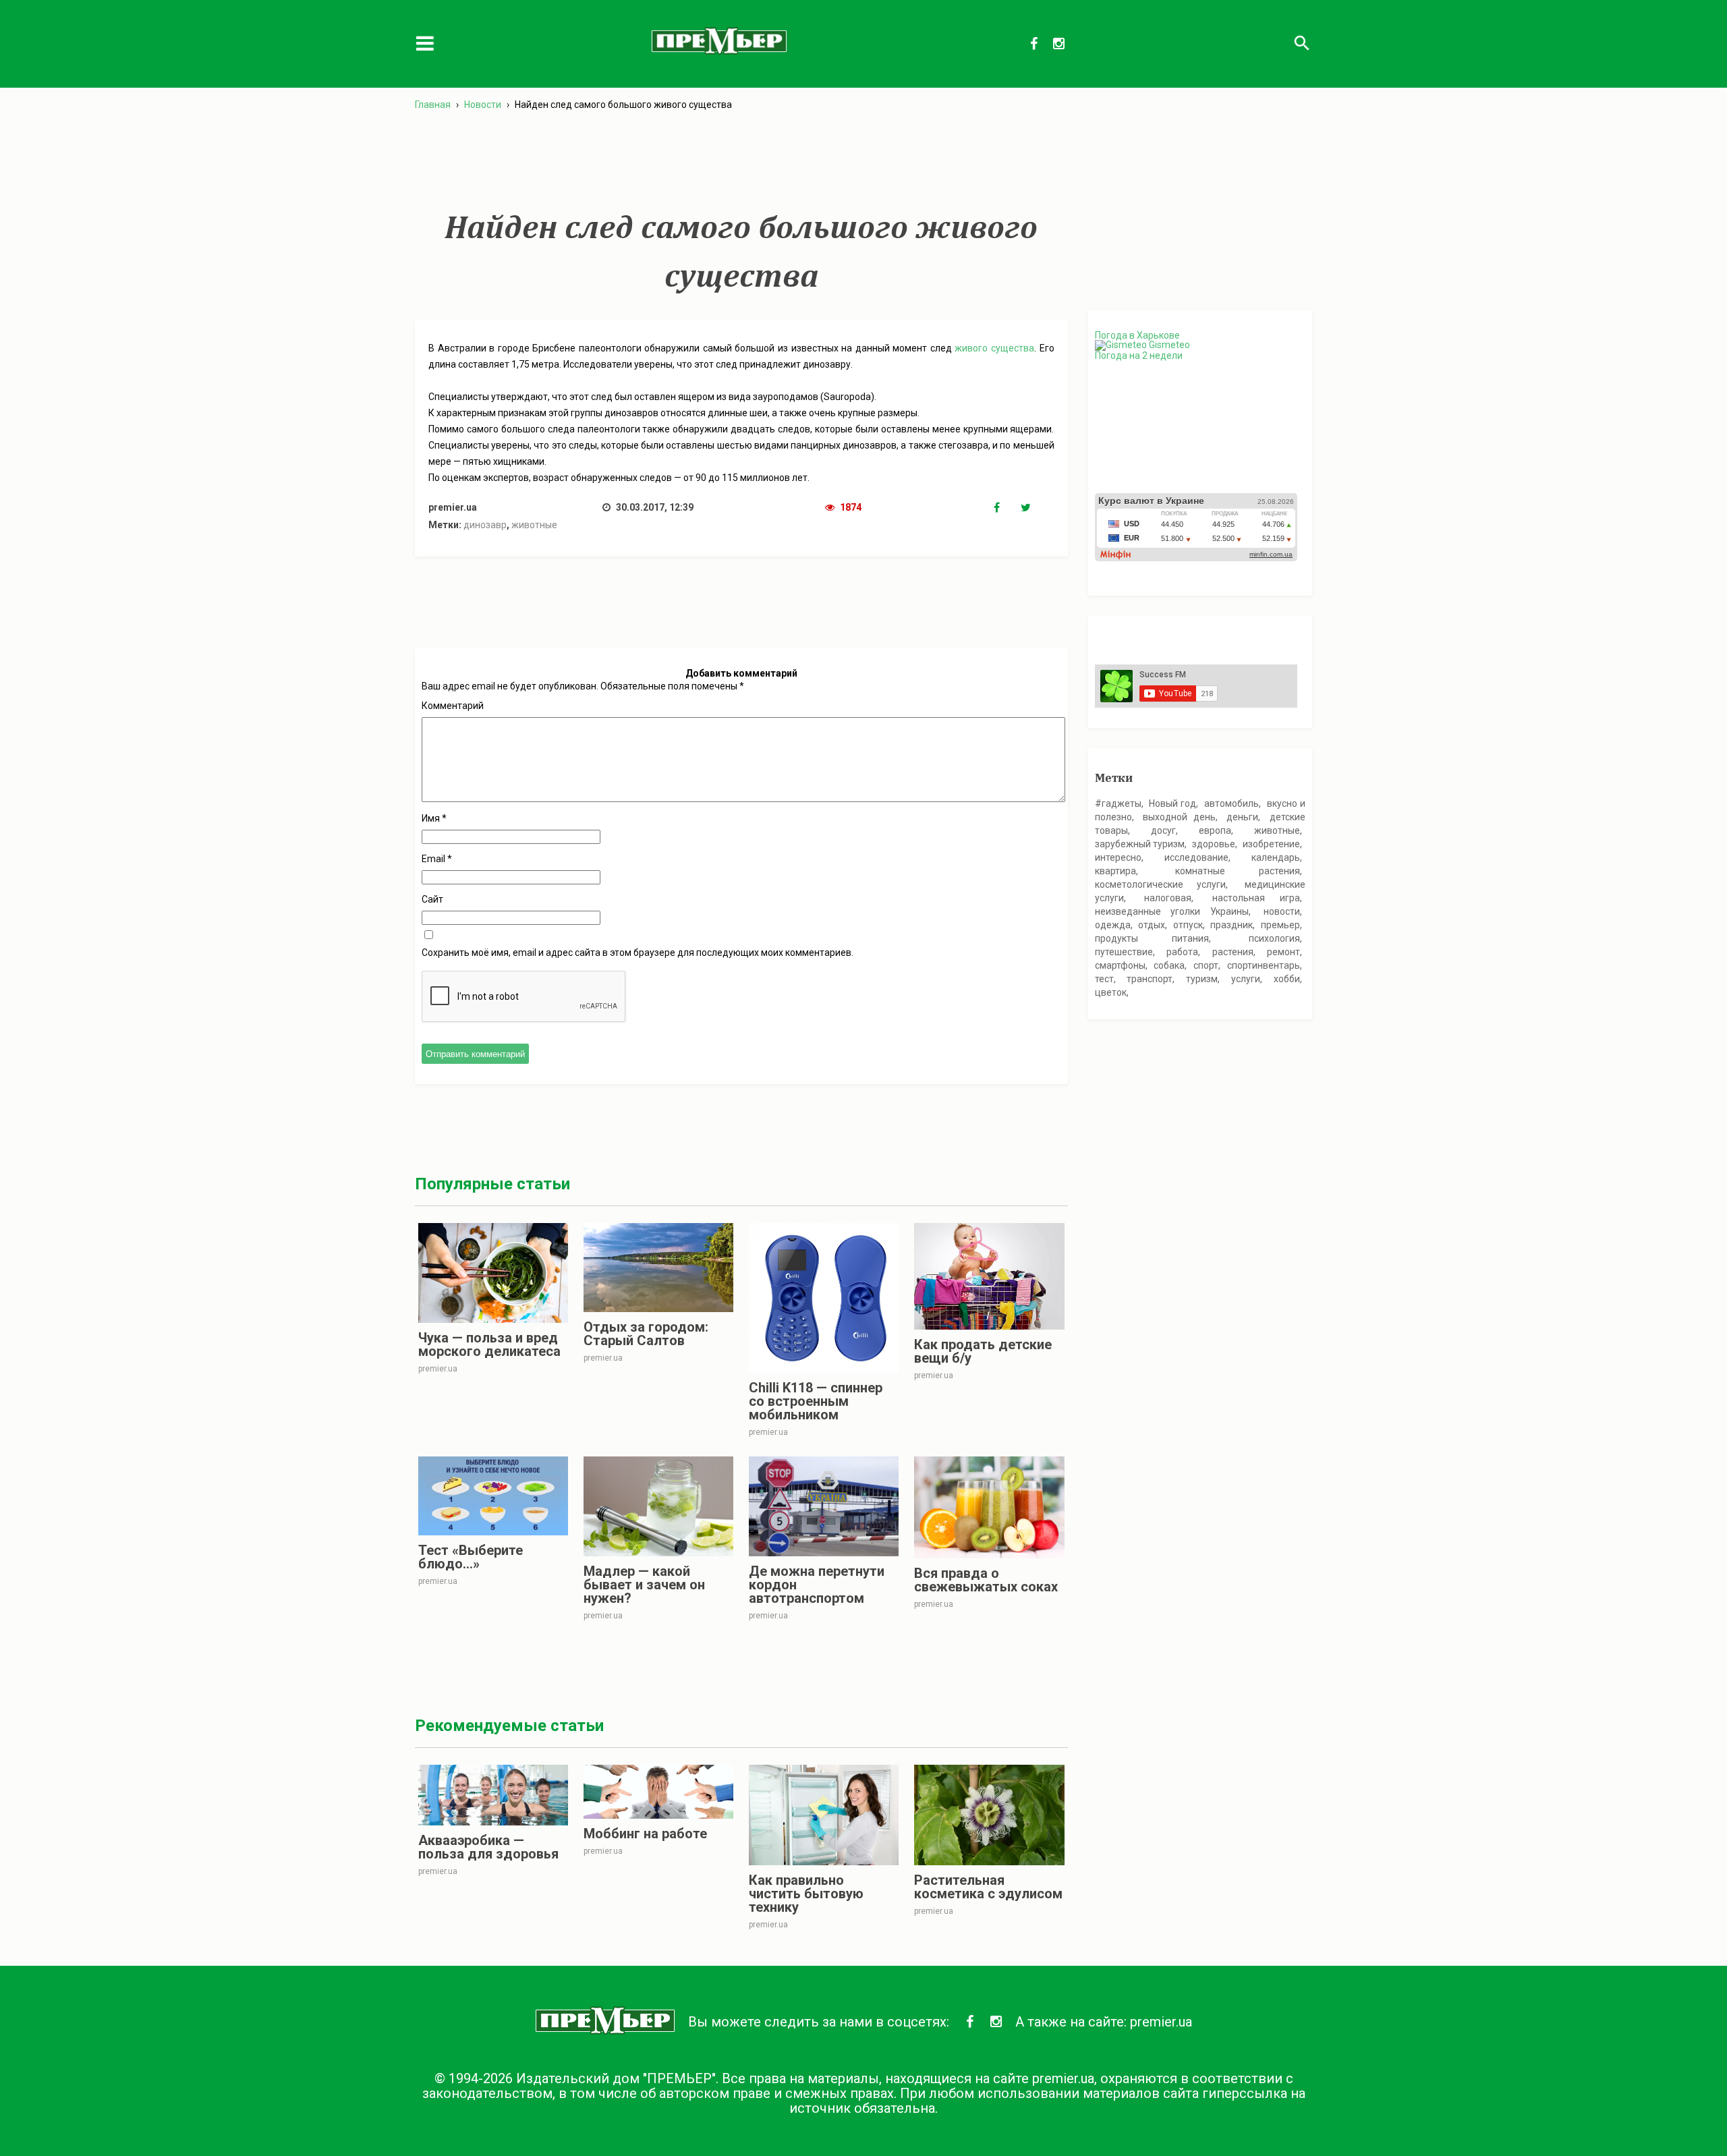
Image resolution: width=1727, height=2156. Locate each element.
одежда (1113, 925)
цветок (1111, 992)
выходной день (1179, 817)
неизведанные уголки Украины (1172, 911)
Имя (434, 818)
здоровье (1214, 844)
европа (1215, 830)
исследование (1196, 857)
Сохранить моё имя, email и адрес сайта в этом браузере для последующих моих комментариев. (638, 953)
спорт (1206, 965)
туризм (1202, 979)
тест (1104, 979)
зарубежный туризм (1140, 844)
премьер (1280, 925)
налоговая (1168, 898)
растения (1233, 952)
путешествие (1124, 952)
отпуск (1188, 925)
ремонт (1283, 952)
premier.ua (1161, 2022)
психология (1274, 938)
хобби (1287, 979)
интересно (1118, 857)
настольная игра (1256, 898)
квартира (1115, 871)
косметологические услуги (1160, 884)
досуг (1163, 830)
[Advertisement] (741, 161)
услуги (1246, 979)
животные (534, 525)
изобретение (1271, 844)
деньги (1242, 817)
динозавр (485, 525)
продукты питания (1152, 938)
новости (1282, 911)
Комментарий (453, 706)
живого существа (994, 348)
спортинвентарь (1264, 965)
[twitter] (1034, 508)
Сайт (432, 899)
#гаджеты (1118, 803)
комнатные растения (1238, 871)
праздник (1231, 925)
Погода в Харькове (1137, 335)
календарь (1276, 857)
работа (1182, 952)
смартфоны (1120, 965)
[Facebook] (1007, 508)
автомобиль (1231, 803)
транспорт (1150, 979)
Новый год (1172, 803)
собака (1169, 965)
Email (437, 859)
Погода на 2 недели (1139, 356)
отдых (1152, 925)
